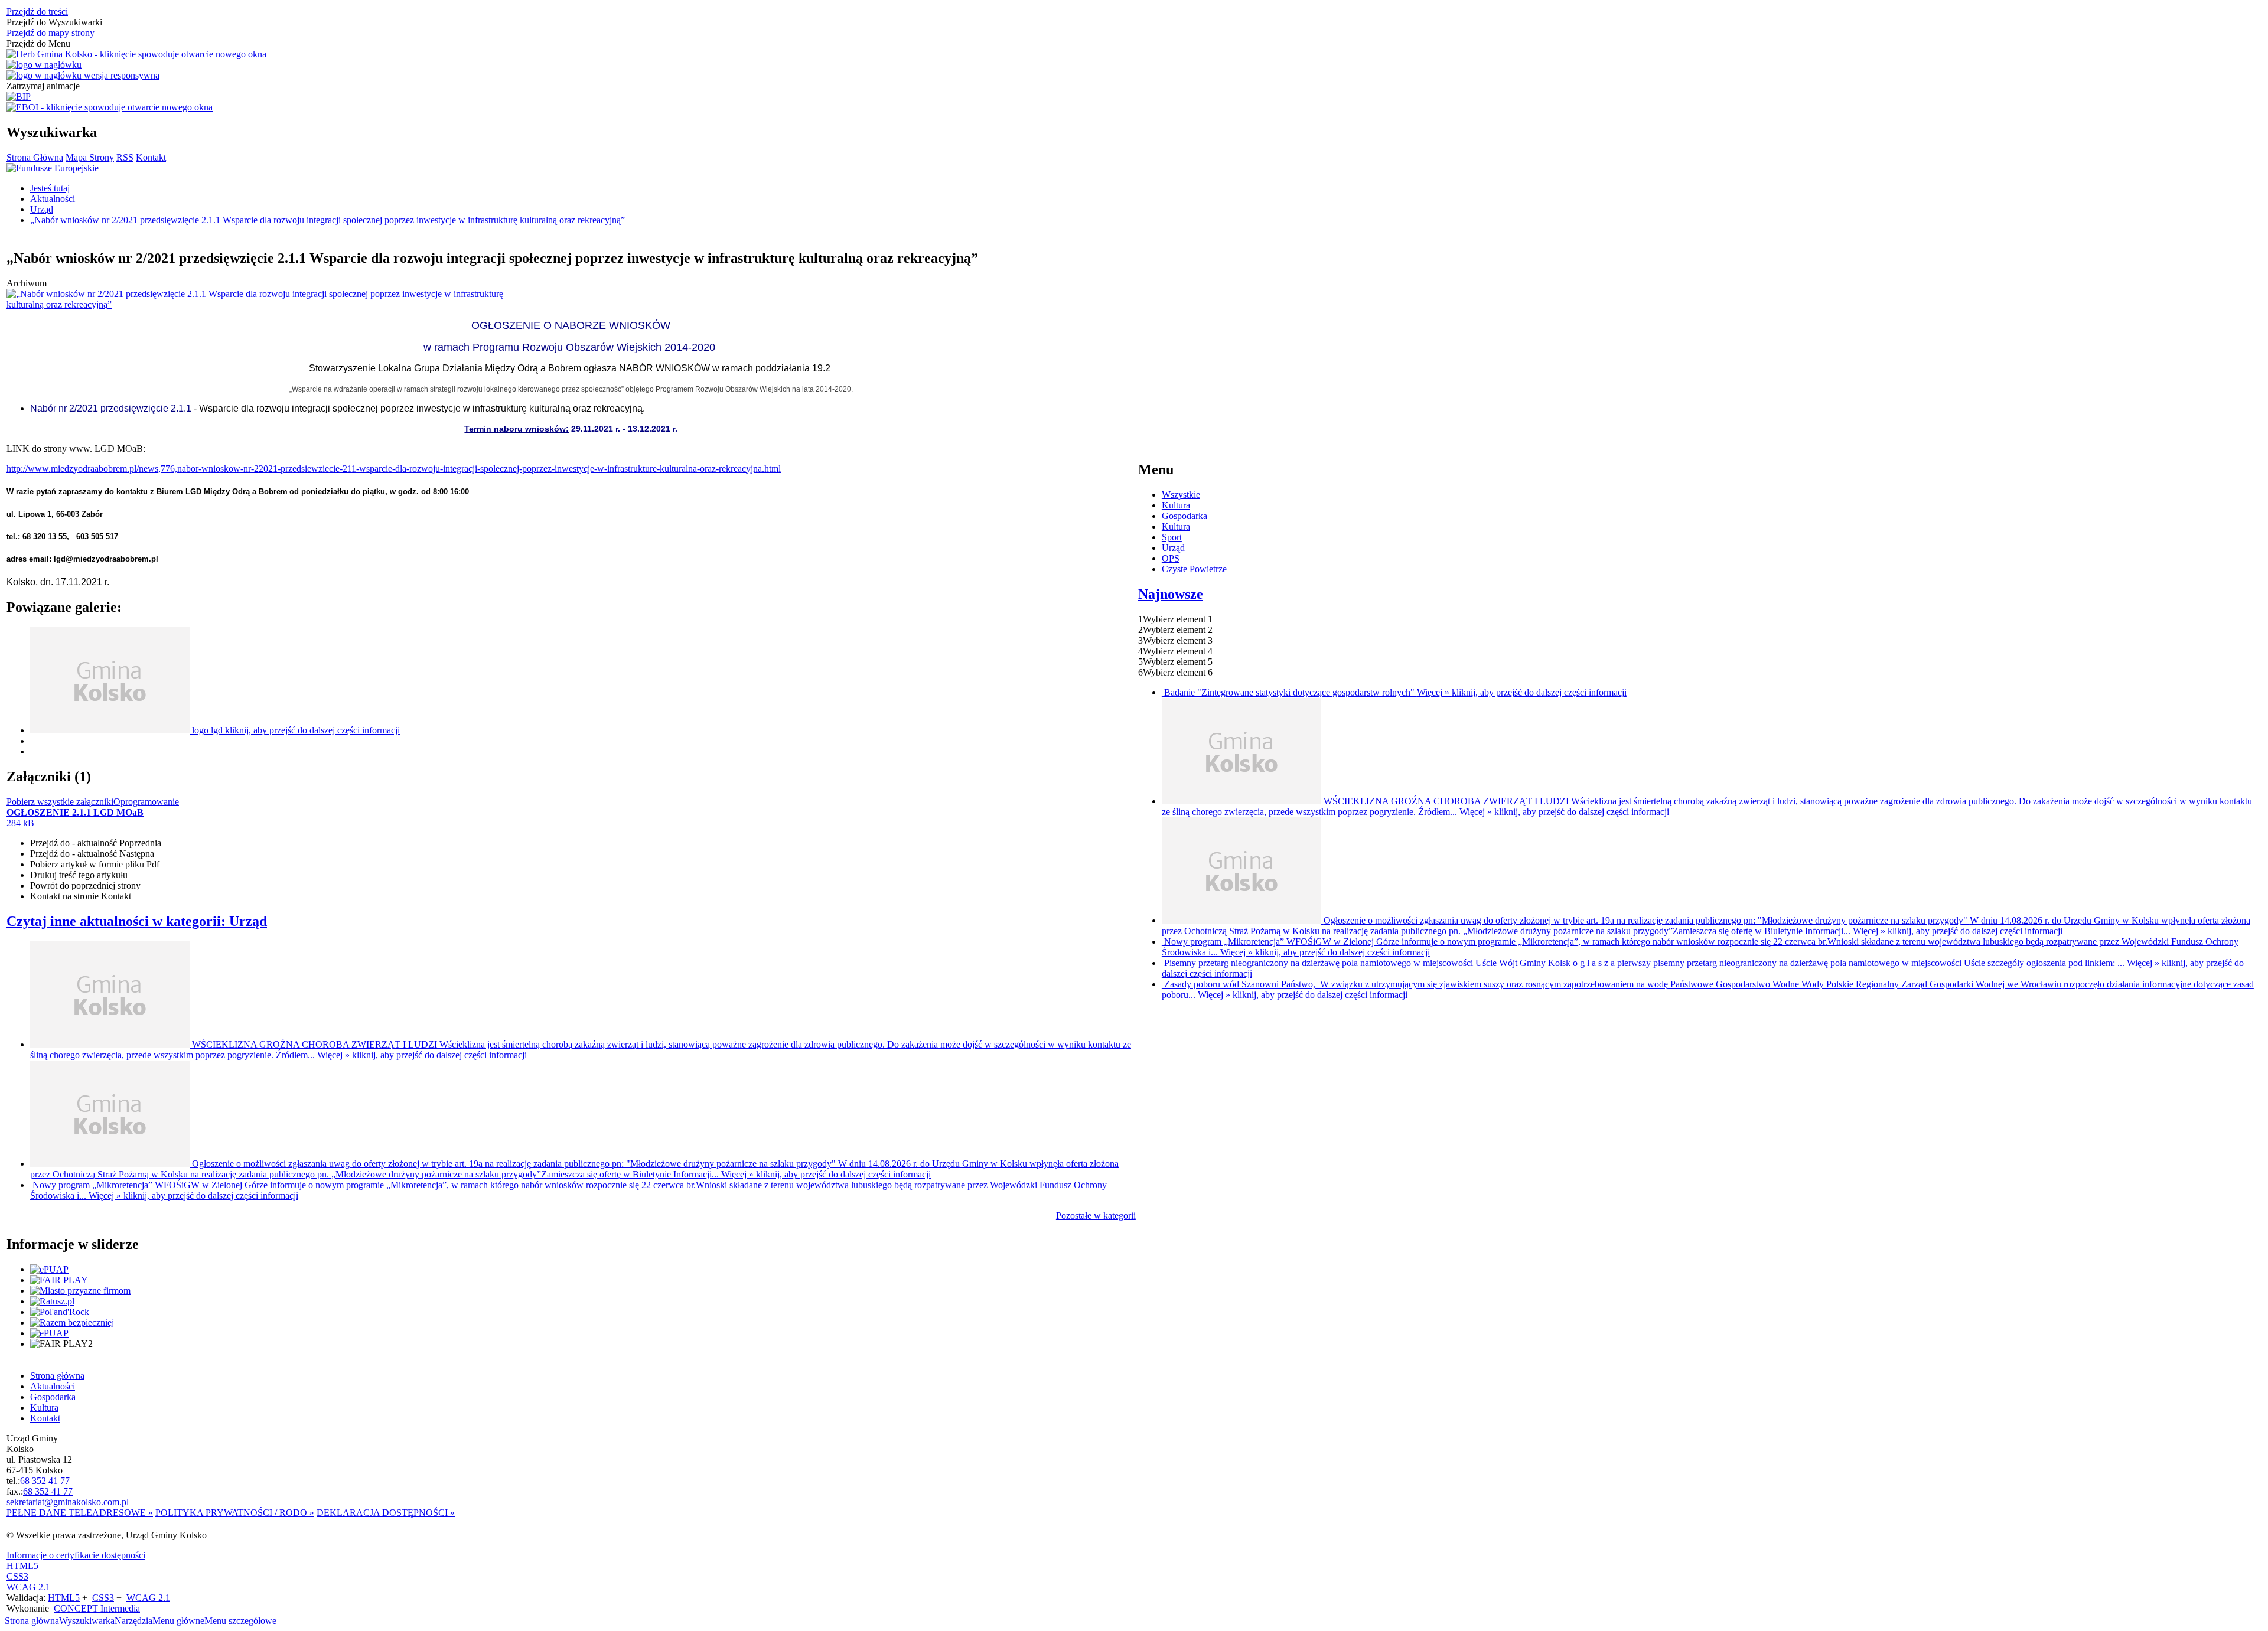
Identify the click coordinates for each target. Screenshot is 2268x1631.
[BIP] (19, 97)
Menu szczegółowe (240, 1621)
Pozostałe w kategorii (1096, 1216)
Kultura (1176, 505)
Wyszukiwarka (87, 1621)
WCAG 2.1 (28, 1587)
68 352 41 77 (45, 1481)
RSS (125, 157)
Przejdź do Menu (38, 43)
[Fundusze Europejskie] (53, 168)
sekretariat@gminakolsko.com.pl (68, 1502)
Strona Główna (35, 157)
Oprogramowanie (146, 802)
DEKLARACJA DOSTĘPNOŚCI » (386, 1513)
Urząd (1173, 548)
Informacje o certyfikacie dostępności (76, 1555)
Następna (92, 854)
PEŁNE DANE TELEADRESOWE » (80, 1513)
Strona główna (32, 1621)
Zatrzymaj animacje (43, 86)
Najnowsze (1171, 594)
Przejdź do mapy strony (50, 33)
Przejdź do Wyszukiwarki (54, 22)
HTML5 (22, 1566)
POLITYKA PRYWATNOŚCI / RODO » (235, 1513)
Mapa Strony (90, 157)
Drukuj (79, 875)
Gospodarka (1184, 516)
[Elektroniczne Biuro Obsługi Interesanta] (110, 107)
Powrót (85, 885)
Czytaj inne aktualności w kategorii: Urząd (137, 921)
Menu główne (178, 1621)
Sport (1172, 537)
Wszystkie (1181, 495)
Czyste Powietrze (1194, 569)
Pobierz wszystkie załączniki (60, 802)
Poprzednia (96, 843)
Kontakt (151, 157)
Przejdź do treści (37, 12)
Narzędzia (133, 1621)
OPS (1171, 558)
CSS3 (17, 1576)
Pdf (95, 864)
